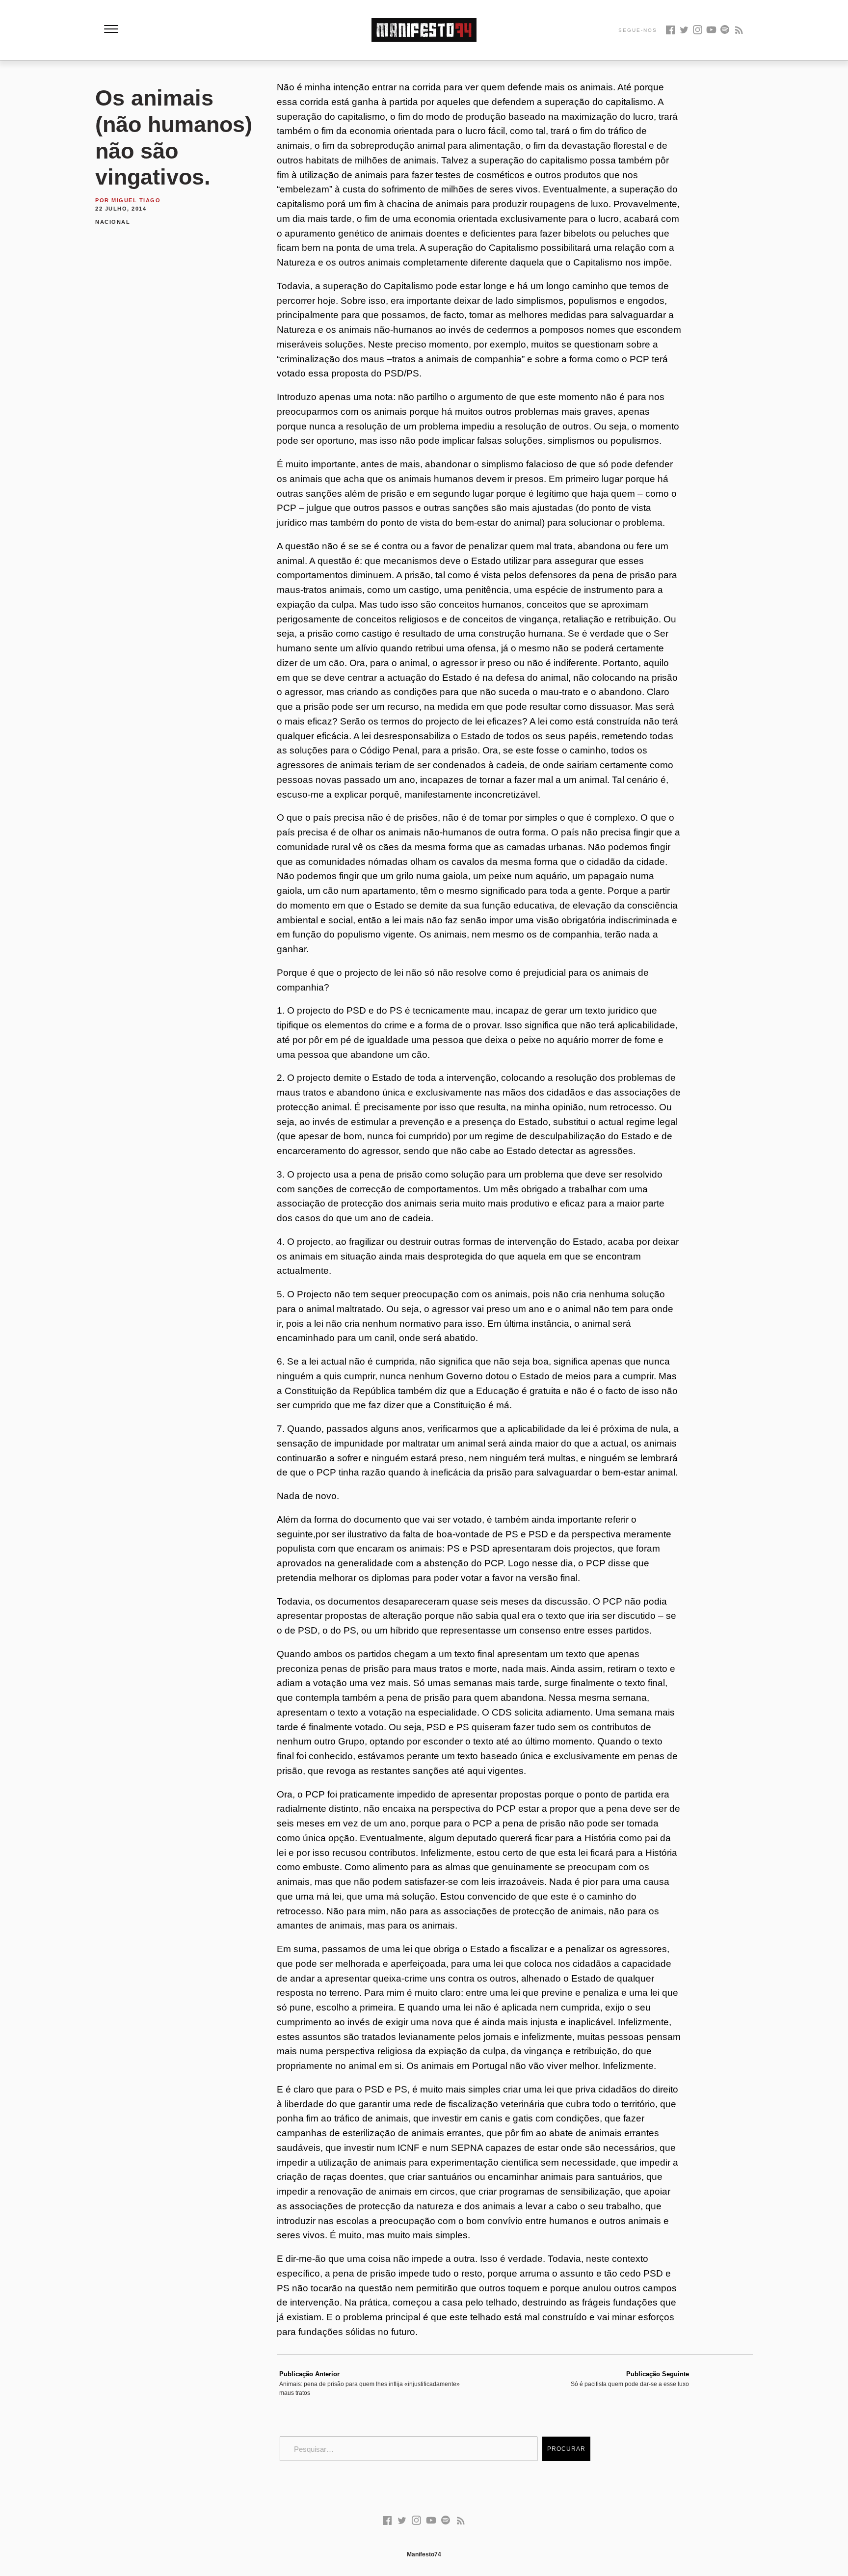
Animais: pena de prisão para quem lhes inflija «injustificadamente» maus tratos (370, 2384)
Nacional (113, 222)
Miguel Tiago (136, 200)
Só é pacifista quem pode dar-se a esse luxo (630, 2379)
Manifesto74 (424, 2554)
